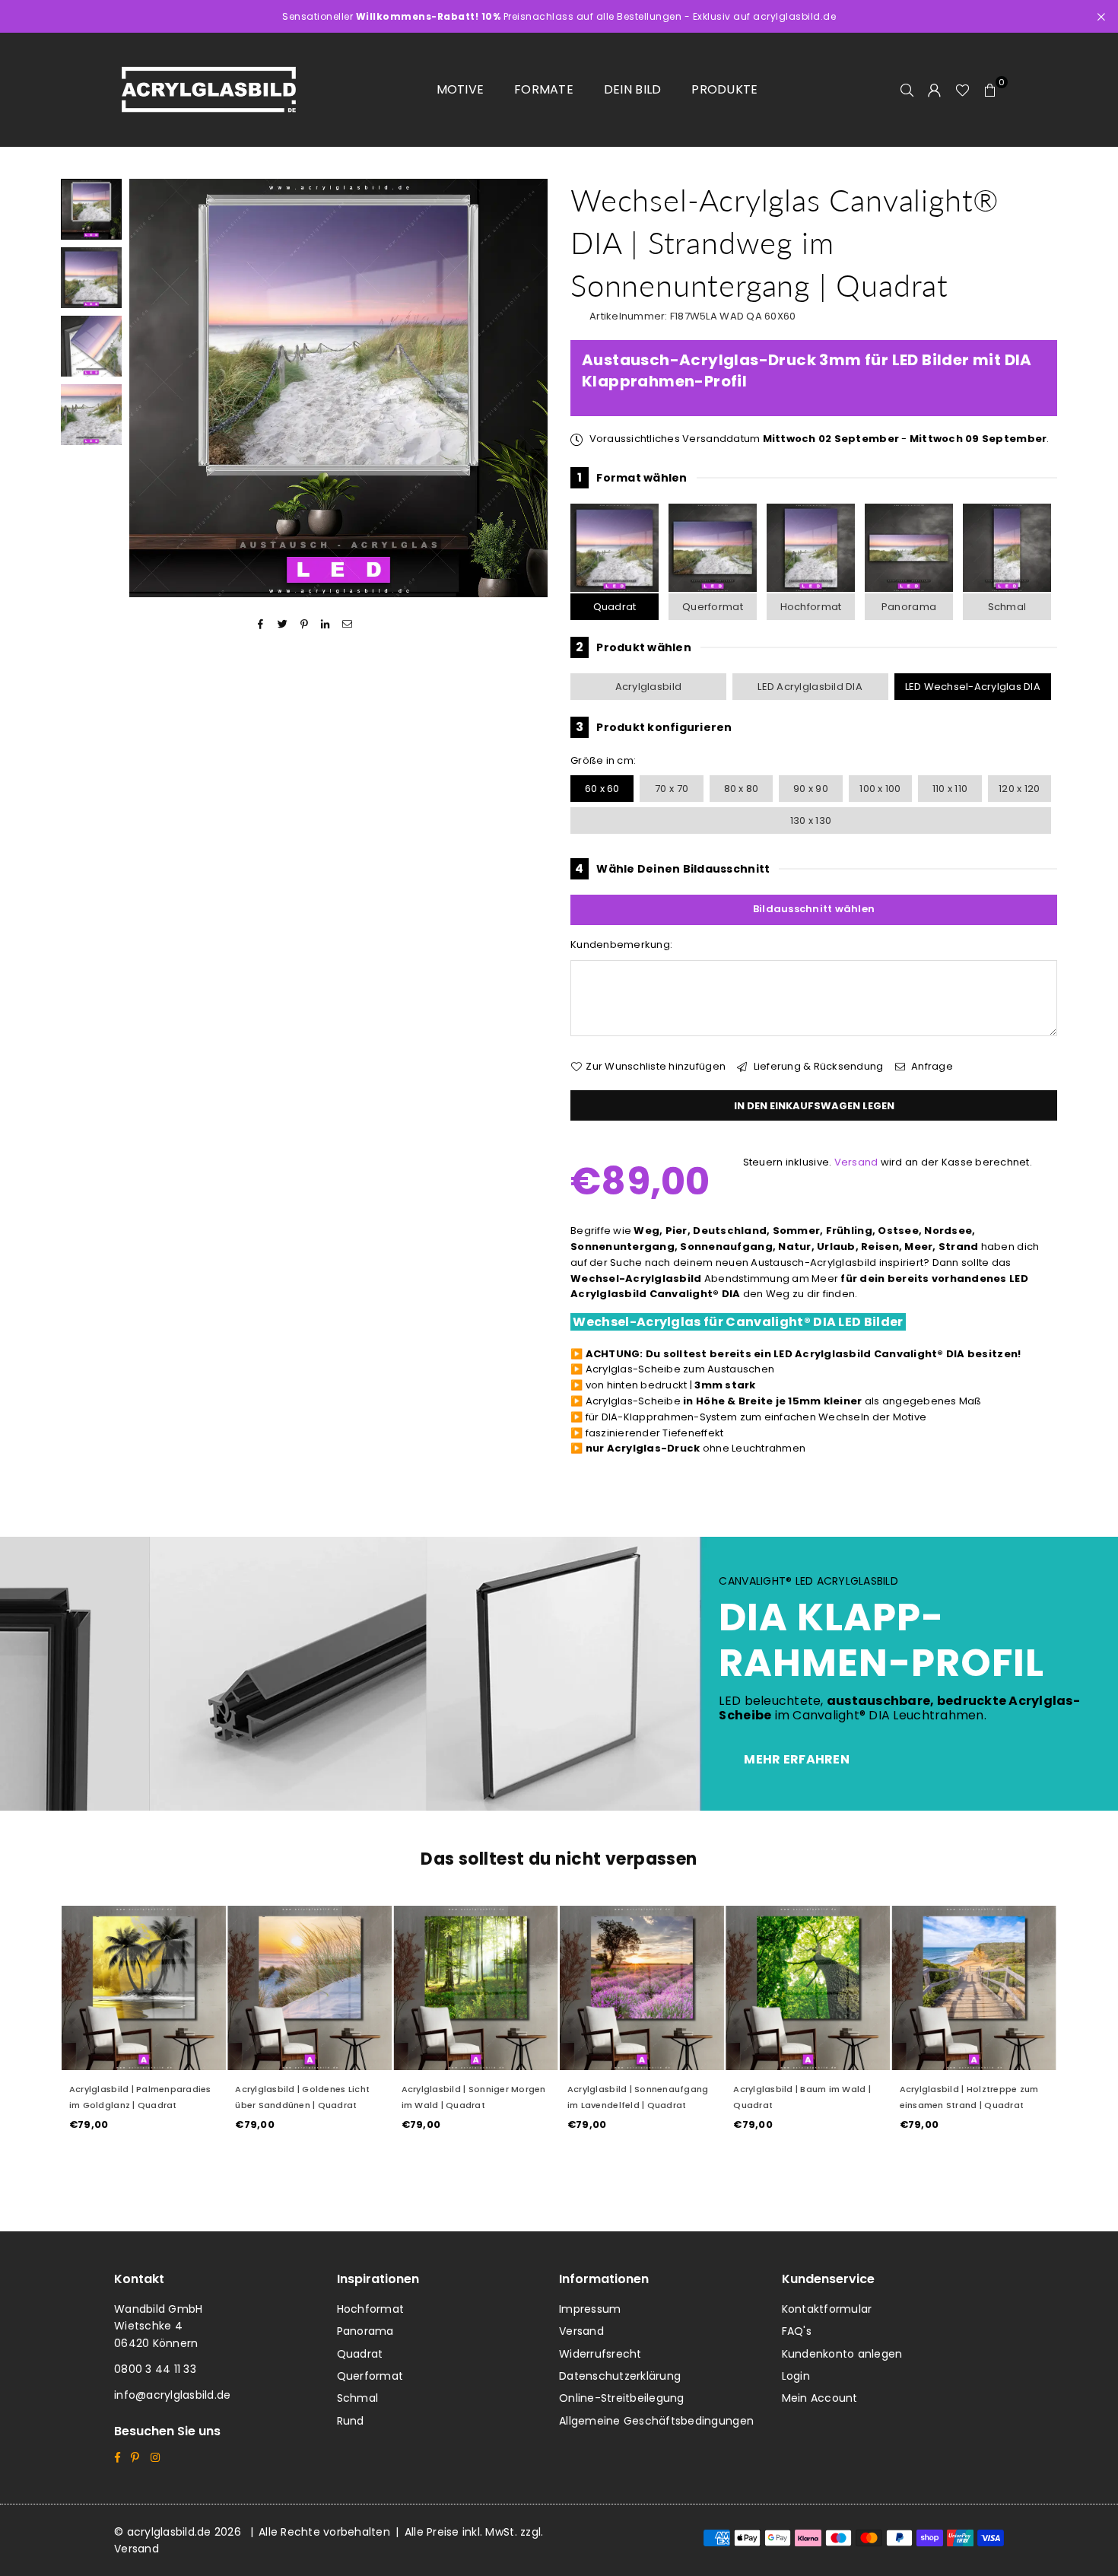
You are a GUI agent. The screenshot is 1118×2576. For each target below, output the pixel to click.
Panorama (909, 607)
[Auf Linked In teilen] (326, 624)
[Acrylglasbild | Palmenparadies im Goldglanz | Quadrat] (144, 1988)
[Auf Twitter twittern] (283, 624)
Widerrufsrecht (600, 2354)
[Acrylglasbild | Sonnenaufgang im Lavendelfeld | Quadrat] (642, 1988)
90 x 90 (811, 789)
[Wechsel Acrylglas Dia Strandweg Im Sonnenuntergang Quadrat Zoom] (91, 415)
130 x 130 (811, 821)
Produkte (724, 89)
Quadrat (615, 607)
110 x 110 (950, 789)
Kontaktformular (827, 2309)
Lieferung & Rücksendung (817, 1066)
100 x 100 (880, 789)
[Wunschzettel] (962, 90)
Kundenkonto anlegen (842, 2354)
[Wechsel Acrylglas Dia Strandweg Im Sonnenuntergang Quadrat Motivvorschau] (91, 278)
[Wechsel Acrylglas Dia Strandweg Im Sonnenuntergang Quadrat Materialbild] (91, 346)
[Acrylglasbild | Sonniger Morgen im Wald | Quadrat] (476, 1988)
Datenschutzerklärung (620, 2376)
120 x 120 (1019, 789)
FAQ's (797, 2331)
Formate (544, 89)
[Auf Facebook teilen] (261, 624)
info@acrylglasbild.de (172, 2395)
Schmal (1007, 607)
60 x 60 (602, 789)
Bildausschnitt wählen (814, 909)
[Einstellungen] (935, 90)
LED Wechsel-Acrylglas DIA (973, 687)
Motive (461, 89)
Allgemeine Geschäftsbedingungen (656, 2421)
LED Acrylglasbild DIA (810, 687)
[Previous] (150, 388)
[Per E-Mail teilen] (347, 624)
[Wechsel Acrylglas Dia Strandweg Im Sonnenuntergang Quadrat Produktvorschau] (91, 209)
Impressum (590, 2309)
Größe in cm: (603, 760)
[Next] (527, 388)
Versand (856, 1162)
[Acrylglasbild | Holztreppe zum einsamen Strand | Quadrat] (974, 1988)
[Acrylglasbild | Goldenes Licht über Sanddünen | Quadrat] (310, 1988)
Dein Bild (632, 89)
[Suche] (907, 90)
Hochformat (811, 607)
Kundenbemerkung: (621, 945)
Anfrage (931, 1066)
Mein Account (820, 2398)
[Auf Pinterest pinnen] (305, 624)
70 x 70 (672, 789)
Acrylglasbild (648, 687)
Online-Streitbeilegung (622, 2398)
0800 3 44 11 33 (155, 2369)
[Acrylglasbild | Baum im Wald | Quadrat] (808, 1988)
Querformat (713, 607)
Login (796, 2376)
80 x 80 (742, 789)
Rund (351, 2421)
